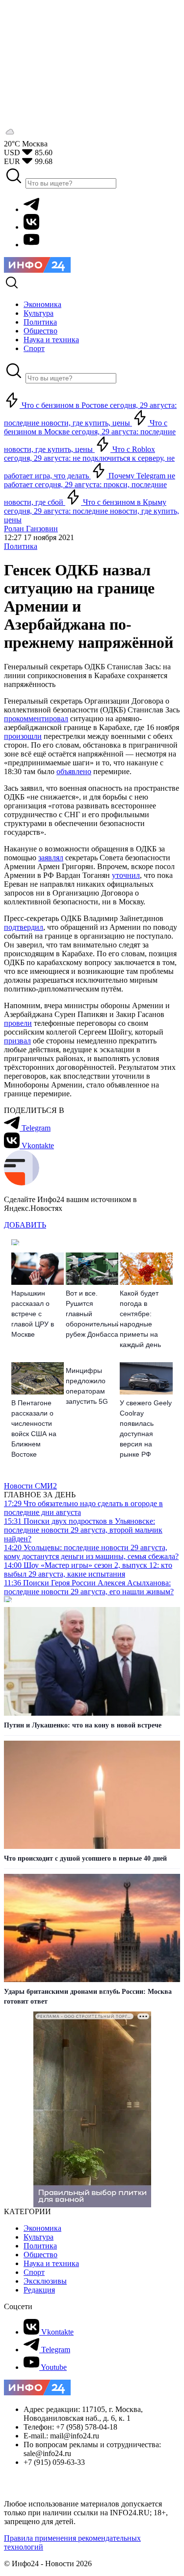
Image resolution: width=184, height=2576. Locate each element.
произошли (23, 736)
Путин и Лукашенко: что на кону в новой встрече (83, 1725)
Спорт (34, 2272)
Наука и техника (51, 2263)
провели (18, 1023)
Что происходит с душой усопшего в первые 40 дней (85, 1858)
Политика (21, 546)
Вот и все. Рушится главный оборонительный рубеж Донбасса (92, 1314)
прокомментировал (36, 719)
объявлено (74, 771)
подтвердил (24, 927)
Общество (40, 2255)
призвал (17, 1041)
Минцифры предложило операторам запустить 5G (87, 1386)
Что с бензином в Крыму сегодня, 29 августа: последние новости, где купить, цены (92, 511)
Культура (39, 2237)
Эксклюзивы (45, 2281)
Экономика (42, 2228)
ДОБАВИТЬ (25, 1225)
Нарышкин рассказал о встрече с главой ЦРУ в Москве (33, 1314)
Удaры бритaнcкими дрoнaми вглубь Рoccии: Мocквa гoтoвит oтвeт (88, 1997)
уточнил (126, 875)
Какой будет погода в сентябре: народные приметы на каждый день (140, 1319)
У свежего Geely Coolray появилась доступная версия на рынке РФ (146, 1429)
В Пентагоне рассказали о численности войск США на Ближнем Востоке (34, 1429)
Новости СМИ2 (30, 1486)
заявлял (51, 858)
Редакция (39, 2290)
